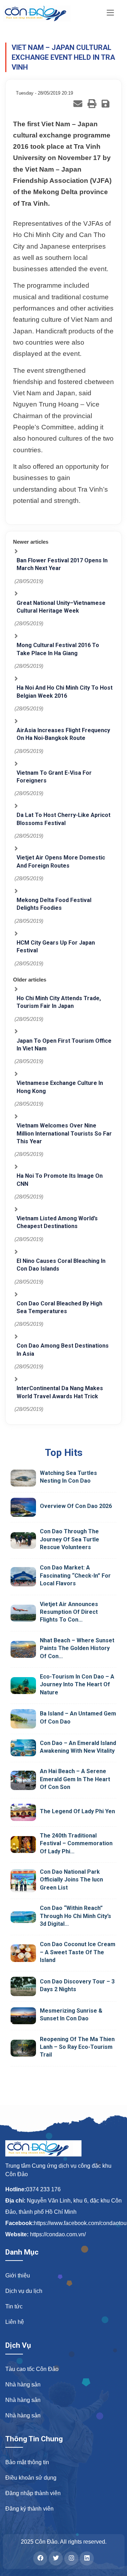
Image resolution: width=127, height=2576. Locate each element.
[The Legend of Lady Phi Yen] (23, 1812)
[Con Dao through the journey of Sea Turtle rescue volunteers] (23, 1541)
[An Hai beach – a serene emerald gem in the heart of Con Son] (23, 1780)
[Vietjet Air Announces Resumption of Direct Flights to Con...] (23, 1613)
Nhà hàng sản (23, 2385)
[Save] (105, 104)
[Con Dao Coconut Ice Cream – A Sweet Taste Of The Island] (23, 1953)
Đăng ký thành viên (29, 2509)
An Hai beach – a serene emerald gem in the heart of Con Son (75, 1779)
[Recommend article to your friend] (78, 104)
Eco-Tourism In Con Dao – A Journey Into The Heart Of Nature (77, 1685)
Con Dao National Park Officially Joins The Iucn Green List (71, 1880)
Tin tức (14, 2306)
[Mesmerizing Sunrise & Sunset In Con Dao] (23, 2016)
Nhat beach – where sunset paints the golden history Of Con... (77, 1648)
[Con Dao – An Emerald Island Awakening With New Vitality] (23, 1748)
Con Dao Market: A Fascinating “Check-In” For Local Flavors (75, 1575)
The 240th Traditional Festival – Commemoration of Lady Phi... (76, 1843)
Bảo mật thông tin (27, 2462)
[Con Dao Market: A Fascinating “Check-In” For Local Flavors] (23, 1577)
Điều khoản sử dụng (31, 2478)
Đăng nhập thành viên (33, 2493)
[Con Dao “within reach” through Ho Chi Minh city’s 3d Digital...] (23, 1917)
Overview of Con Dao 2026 (76, 1506)
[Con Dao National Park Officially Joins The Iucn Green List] (23, 1881)
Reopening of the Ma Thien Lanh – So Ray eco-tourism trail (77, 2047)
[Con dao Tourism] (41, 13)
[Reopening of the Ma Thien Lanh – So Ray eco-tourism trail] (23, 2048)
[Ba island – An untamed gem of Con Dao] (23, 1719)
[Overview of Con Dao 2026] (23, 1507)
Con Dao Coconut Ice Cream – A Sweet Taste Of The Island (78, 1952)
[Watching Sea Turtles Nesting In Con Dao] (23, 1478)
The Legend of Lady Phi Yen (77, 1811)
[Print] (92, 104)
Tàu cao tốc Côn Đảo (32, 2369)
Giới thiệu (18, 2275)
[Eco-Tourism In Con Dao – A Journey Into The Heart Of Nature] (23, 1686)
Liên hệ (15, 2322)
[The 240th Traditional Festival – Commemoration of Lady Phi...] (23, 1845)
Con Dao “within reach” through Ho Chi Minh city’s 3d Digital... (75, 1916)
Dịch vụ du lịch (24, 2291)
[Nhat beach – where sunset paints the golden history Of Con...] (23, 1649)
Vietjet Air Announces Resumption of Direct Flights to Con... (69, 1612)
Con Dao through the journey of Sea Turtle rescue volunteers (69, 1539)
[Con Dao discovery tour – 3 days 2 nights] (23, 1986)
